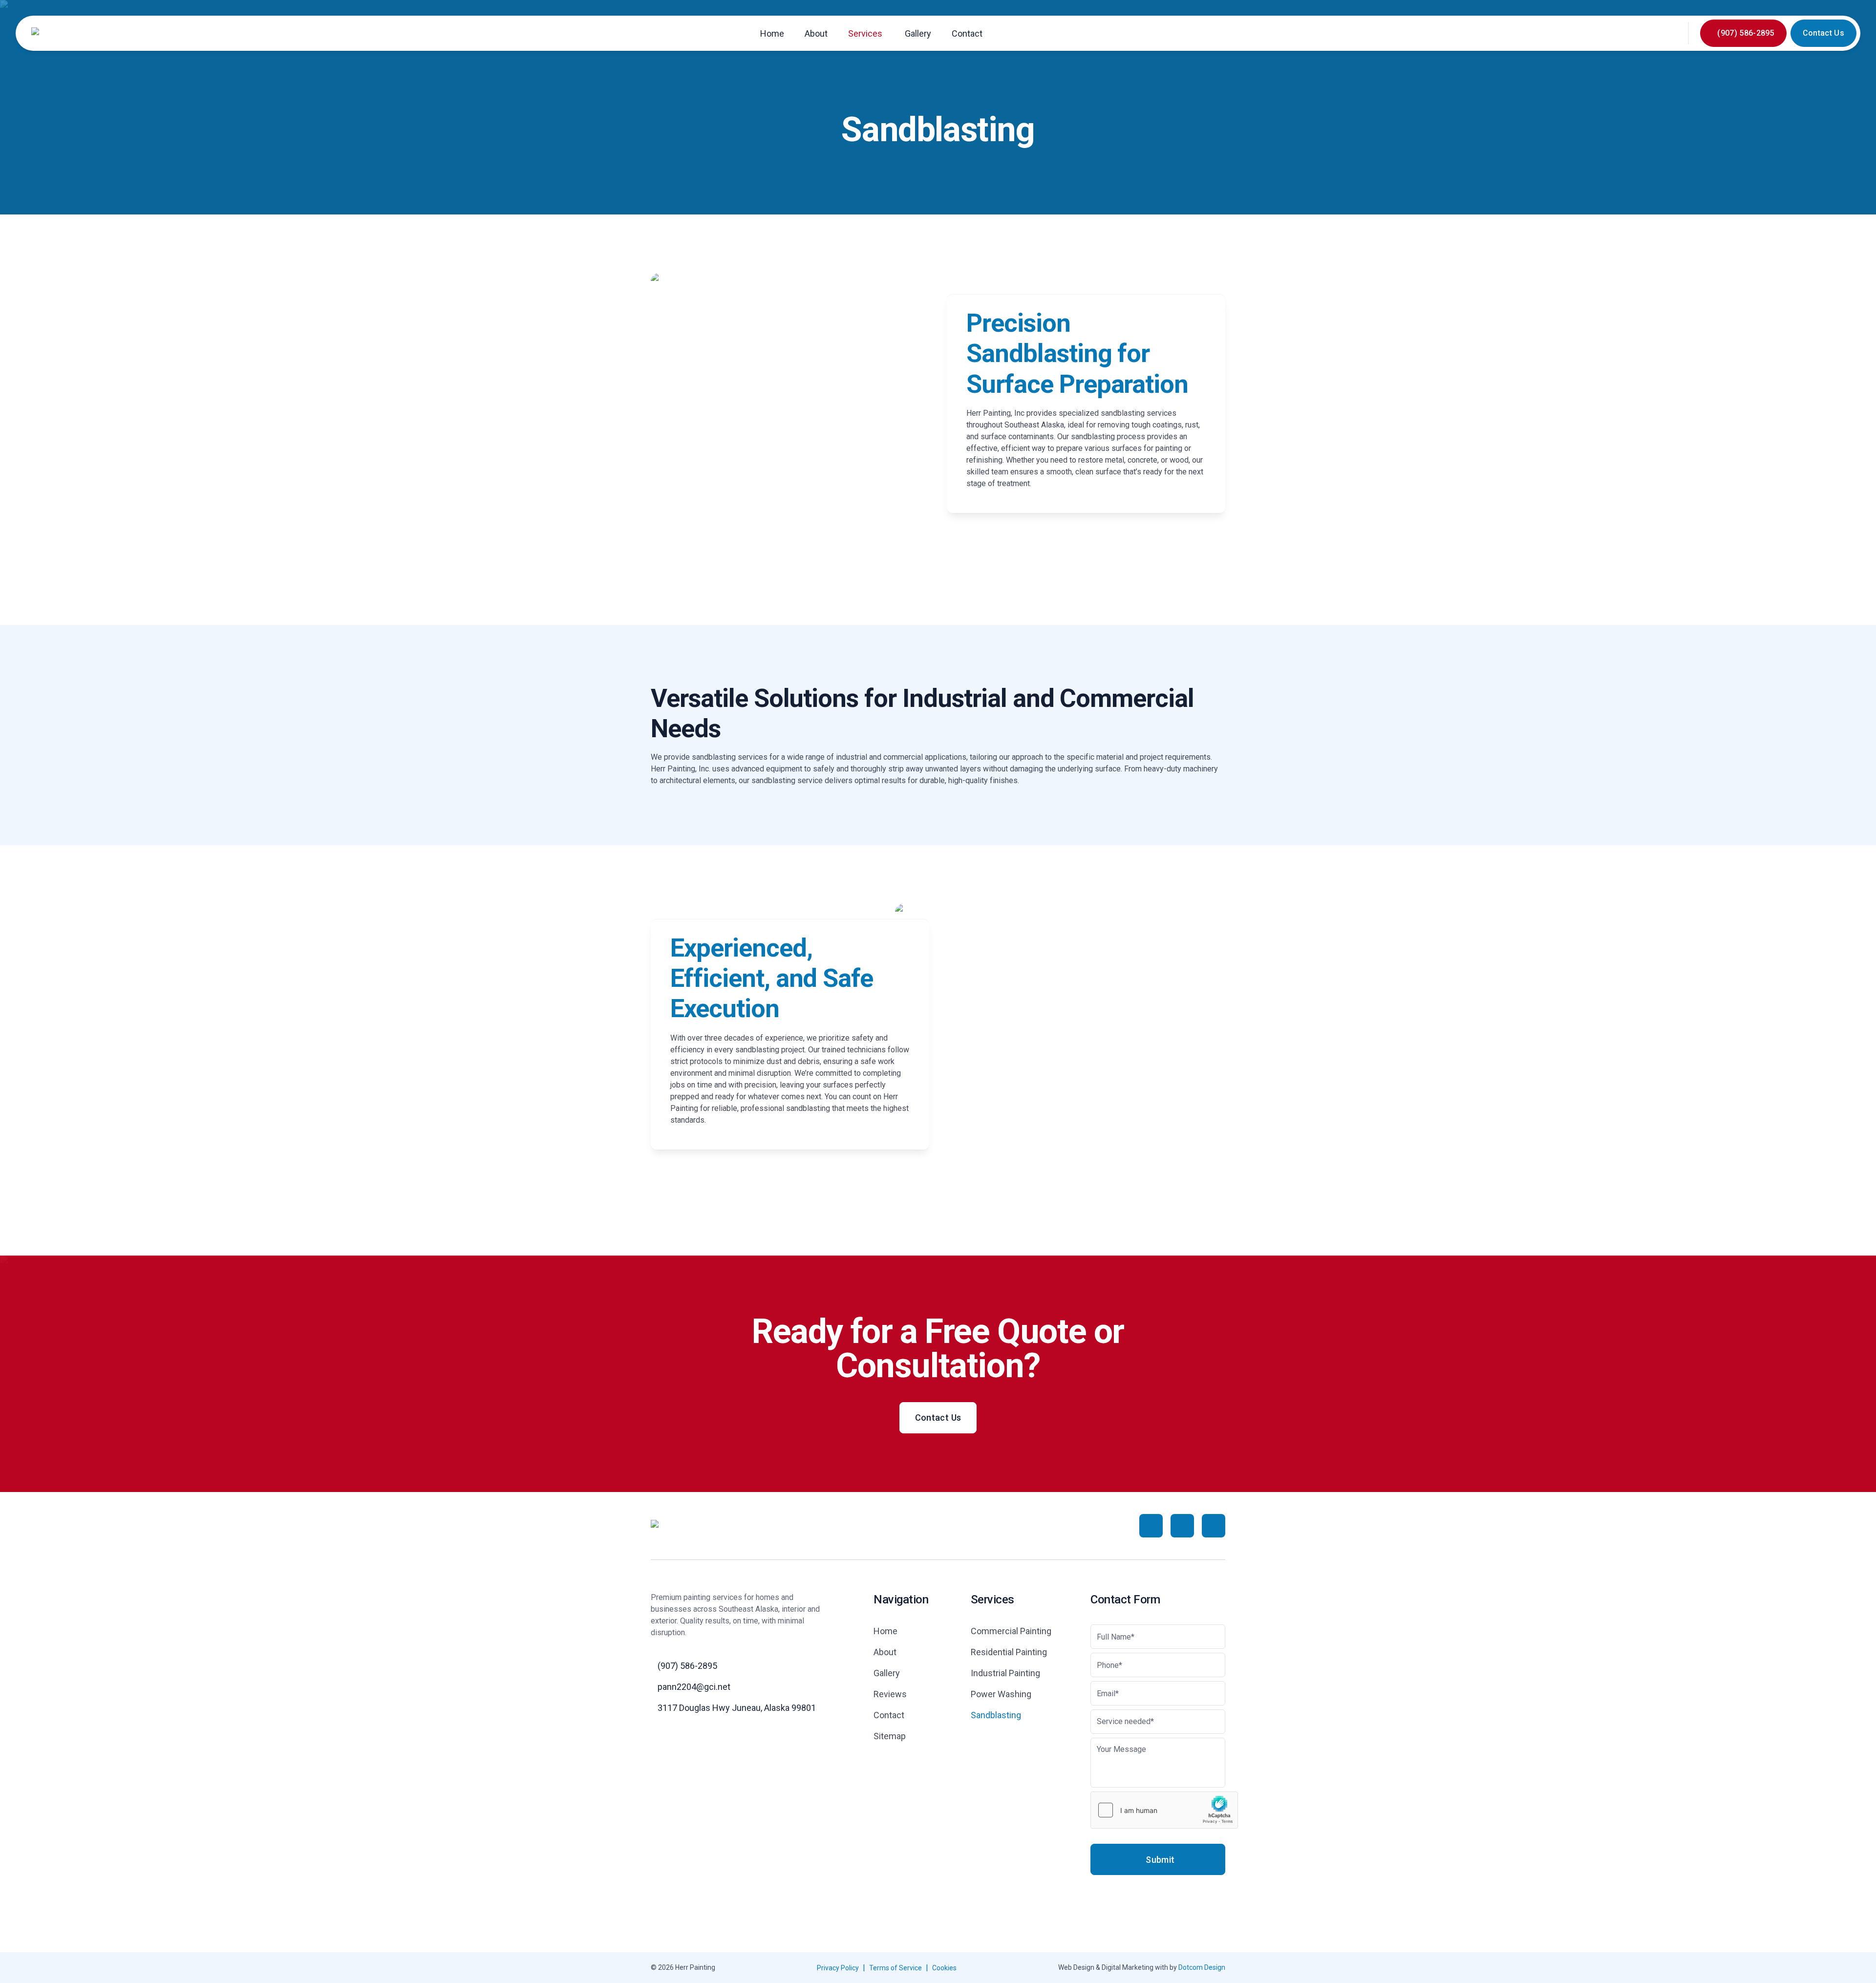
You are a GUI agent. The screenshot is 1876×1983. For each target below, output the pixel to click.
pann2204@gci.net (694, 1687)
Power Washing (1001, 1694)
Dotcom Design (1202, 1967)
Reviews (890, 1694)
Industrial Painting (1005, 1673)
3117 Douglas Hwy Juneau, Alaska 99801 (737, 1708)
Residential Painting (1009, 1652)
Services (865, 33)
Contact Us (1823, 33)
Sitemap (890, 1736)
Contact (967, 33)
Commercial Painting (1011, 1631)
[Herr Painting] (57, 33)
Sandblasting (996, 1715)
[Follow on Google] (1182, 1526)
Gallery (918, 33)
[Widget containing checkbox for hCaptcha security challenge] (1164, 1810)
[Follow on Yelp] (1214, 1526)
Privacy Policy (838, 1968)
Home (772, 33)
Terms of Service (895, 1968)
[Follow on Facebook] (1151, 1526)
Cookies (944, 1968)
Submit (1160, 1860)
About (816, 33)
